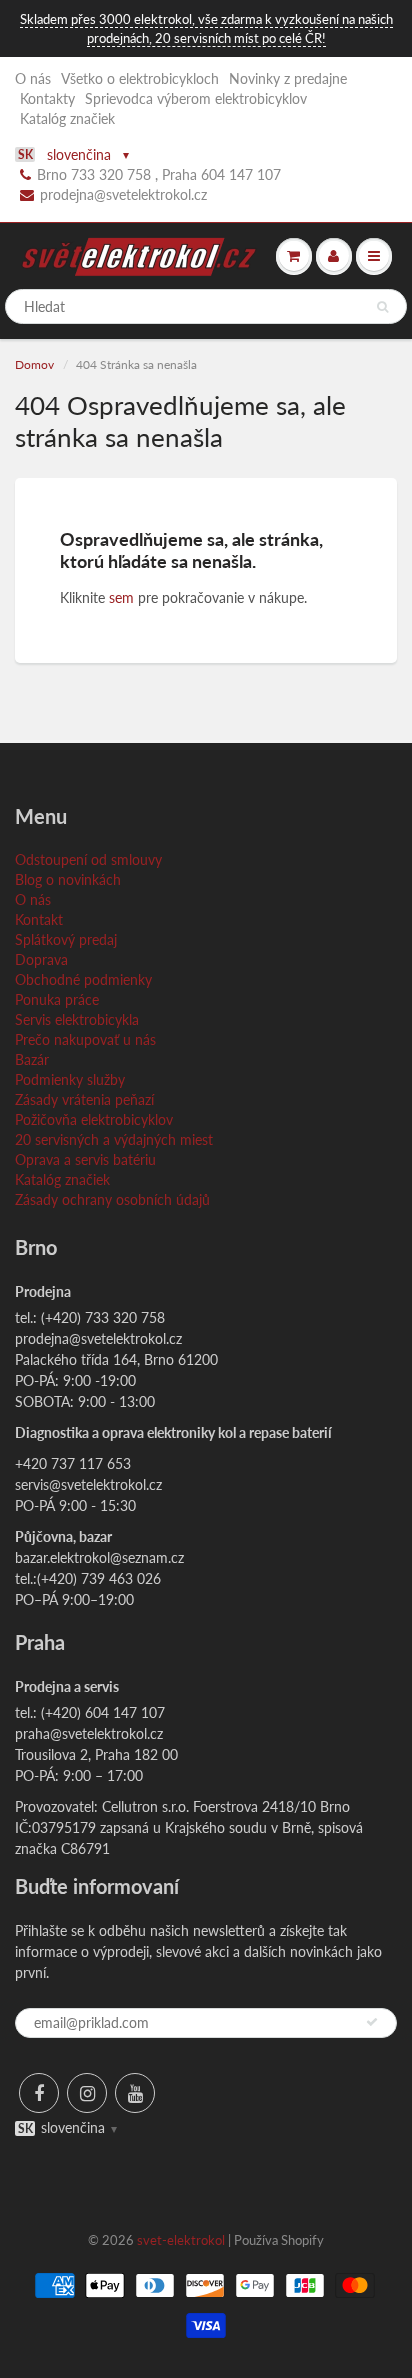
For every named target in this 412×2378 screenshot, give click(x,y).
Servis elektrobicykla (77, 1019)
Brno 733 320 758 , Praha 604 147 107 (159, 174)
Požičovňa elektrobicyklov (94, 1119)
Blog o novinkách (68, 879)
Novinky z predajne (288, 78)
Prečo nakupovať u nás (85, 1039)
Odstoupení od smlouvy (88, 859)
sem (121, 597)
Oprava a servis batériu (85, 1159)
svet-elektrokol (181, 2240)
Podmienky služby (70, 1079)
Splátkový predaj (66, 939)
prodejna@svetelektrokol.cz (123, 194)
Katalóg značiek (67, 118)
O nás (33, 78)
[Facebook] (39, 2093)
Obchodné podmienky (83, 979)
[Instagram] (87, 2093)
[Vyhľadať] (382, 307)
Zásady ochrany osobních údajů (112, 1199)
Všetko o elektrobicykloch (140, 78)
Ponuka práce (57, 999)
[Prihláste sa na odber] (372, 2022)
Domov (34, 364)
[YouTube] (135, 2093)
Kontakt (39, 919)
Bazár (32, 1059)
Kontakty (47, 98)
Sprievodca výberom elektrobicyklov (196, 98)
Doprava (41, 959)
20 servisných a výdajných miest (114, 1139)
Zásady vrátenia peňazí (84, 1099)
